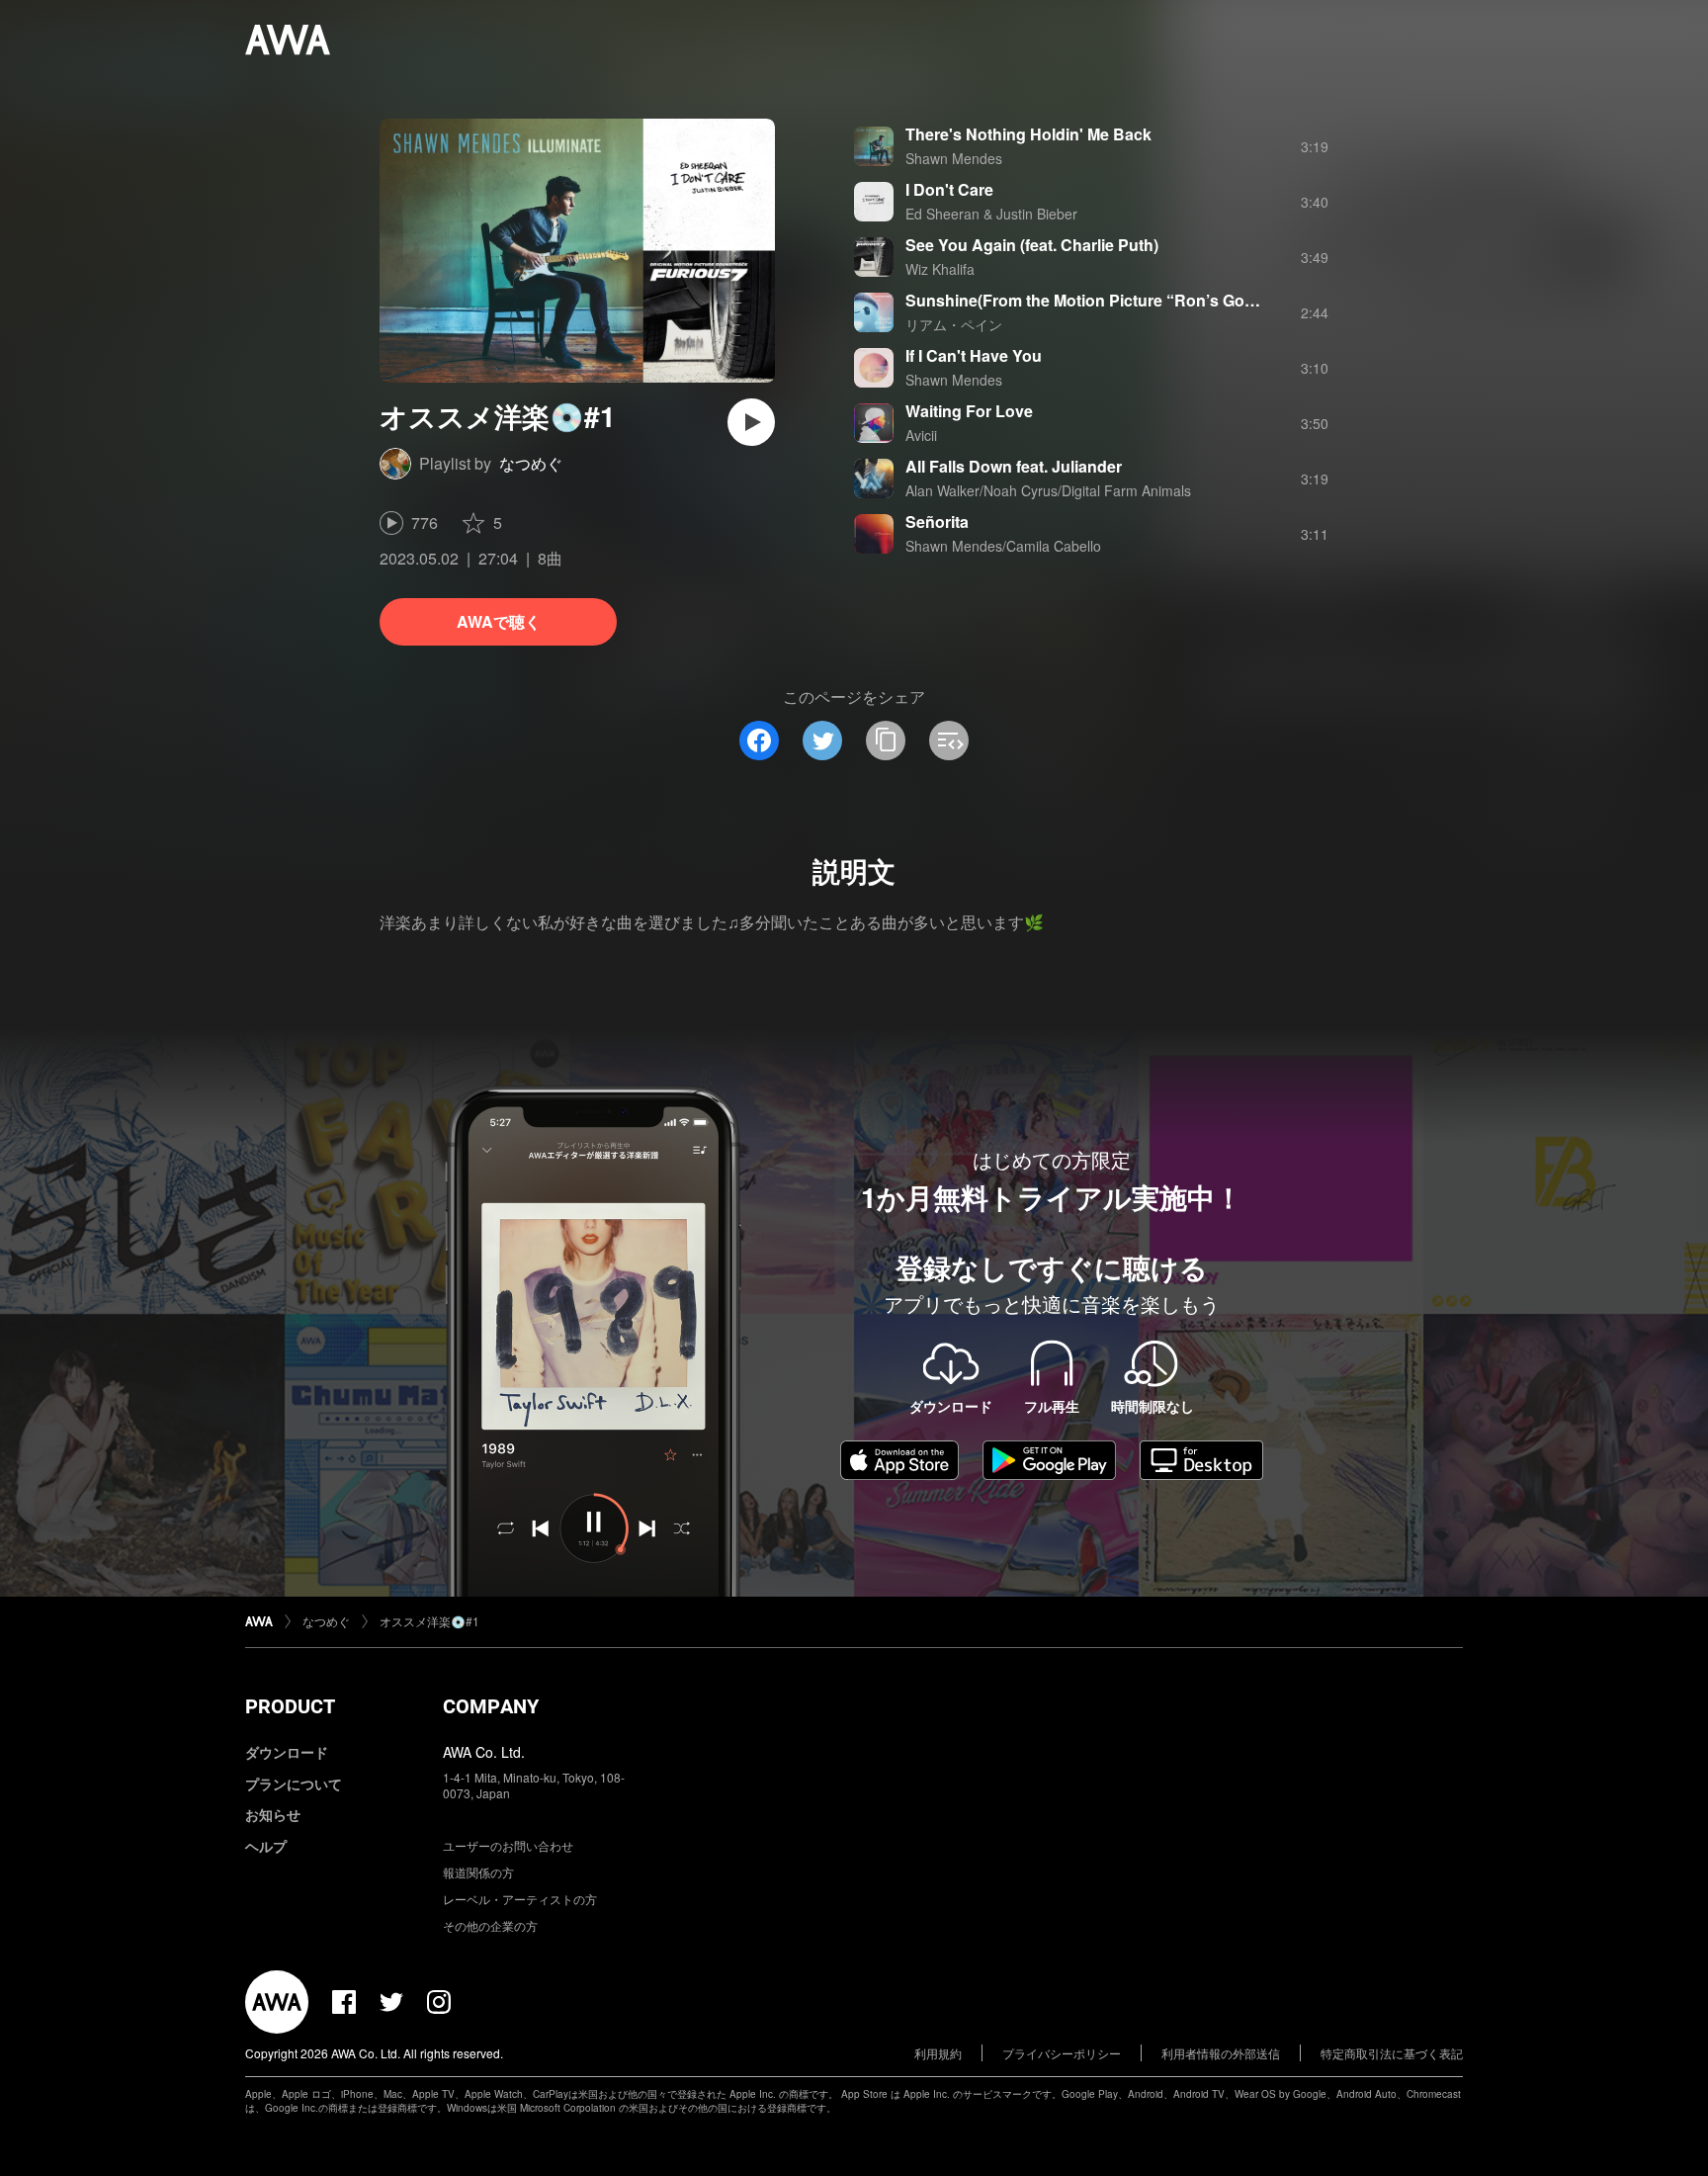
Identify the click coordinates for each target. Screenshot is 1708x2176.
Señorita (937, 522)
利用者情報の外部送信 (1221, 2053)
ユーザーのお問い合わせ (508, 1845)
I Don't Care (949, 189)
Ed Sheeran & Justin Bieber (991, 214)
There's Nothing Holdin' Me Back (1028, 134)
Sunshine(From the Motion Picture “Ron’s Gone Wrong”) (1118, 300)
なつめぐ (531, 463)
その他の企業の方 (490, 1925)
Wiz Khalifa (940, 269)
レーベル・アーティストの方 (520, 1899)
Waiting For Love (969, 411)
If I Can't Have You (974, 355)
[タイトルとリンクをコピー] (886, 740)
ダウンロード (287, 1752)
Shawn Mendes (954, 158)
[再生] (751, 422)
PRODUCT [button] (290, 1706)
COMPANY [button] (491, 1706)
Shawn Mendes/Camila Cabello (1003, 546)
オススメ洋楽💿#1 (429, 1621)
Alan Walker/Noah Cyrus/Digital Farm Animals (1048, 490)
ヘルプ (266, 1846)
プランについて (294, 1784)
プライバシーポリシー (1062, 2053)
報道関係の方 (478, 1872)
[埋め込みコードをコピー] (949, 740)
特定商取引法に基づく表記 (1392, 2053)
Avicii (921, 435)
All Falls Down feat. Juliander (1014, 466)
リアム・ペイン (954, 324)
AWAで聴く (499, 621)
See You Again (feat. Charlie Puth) (1032, 245)
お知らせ (273, 1814)
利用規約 (938, 2053)
